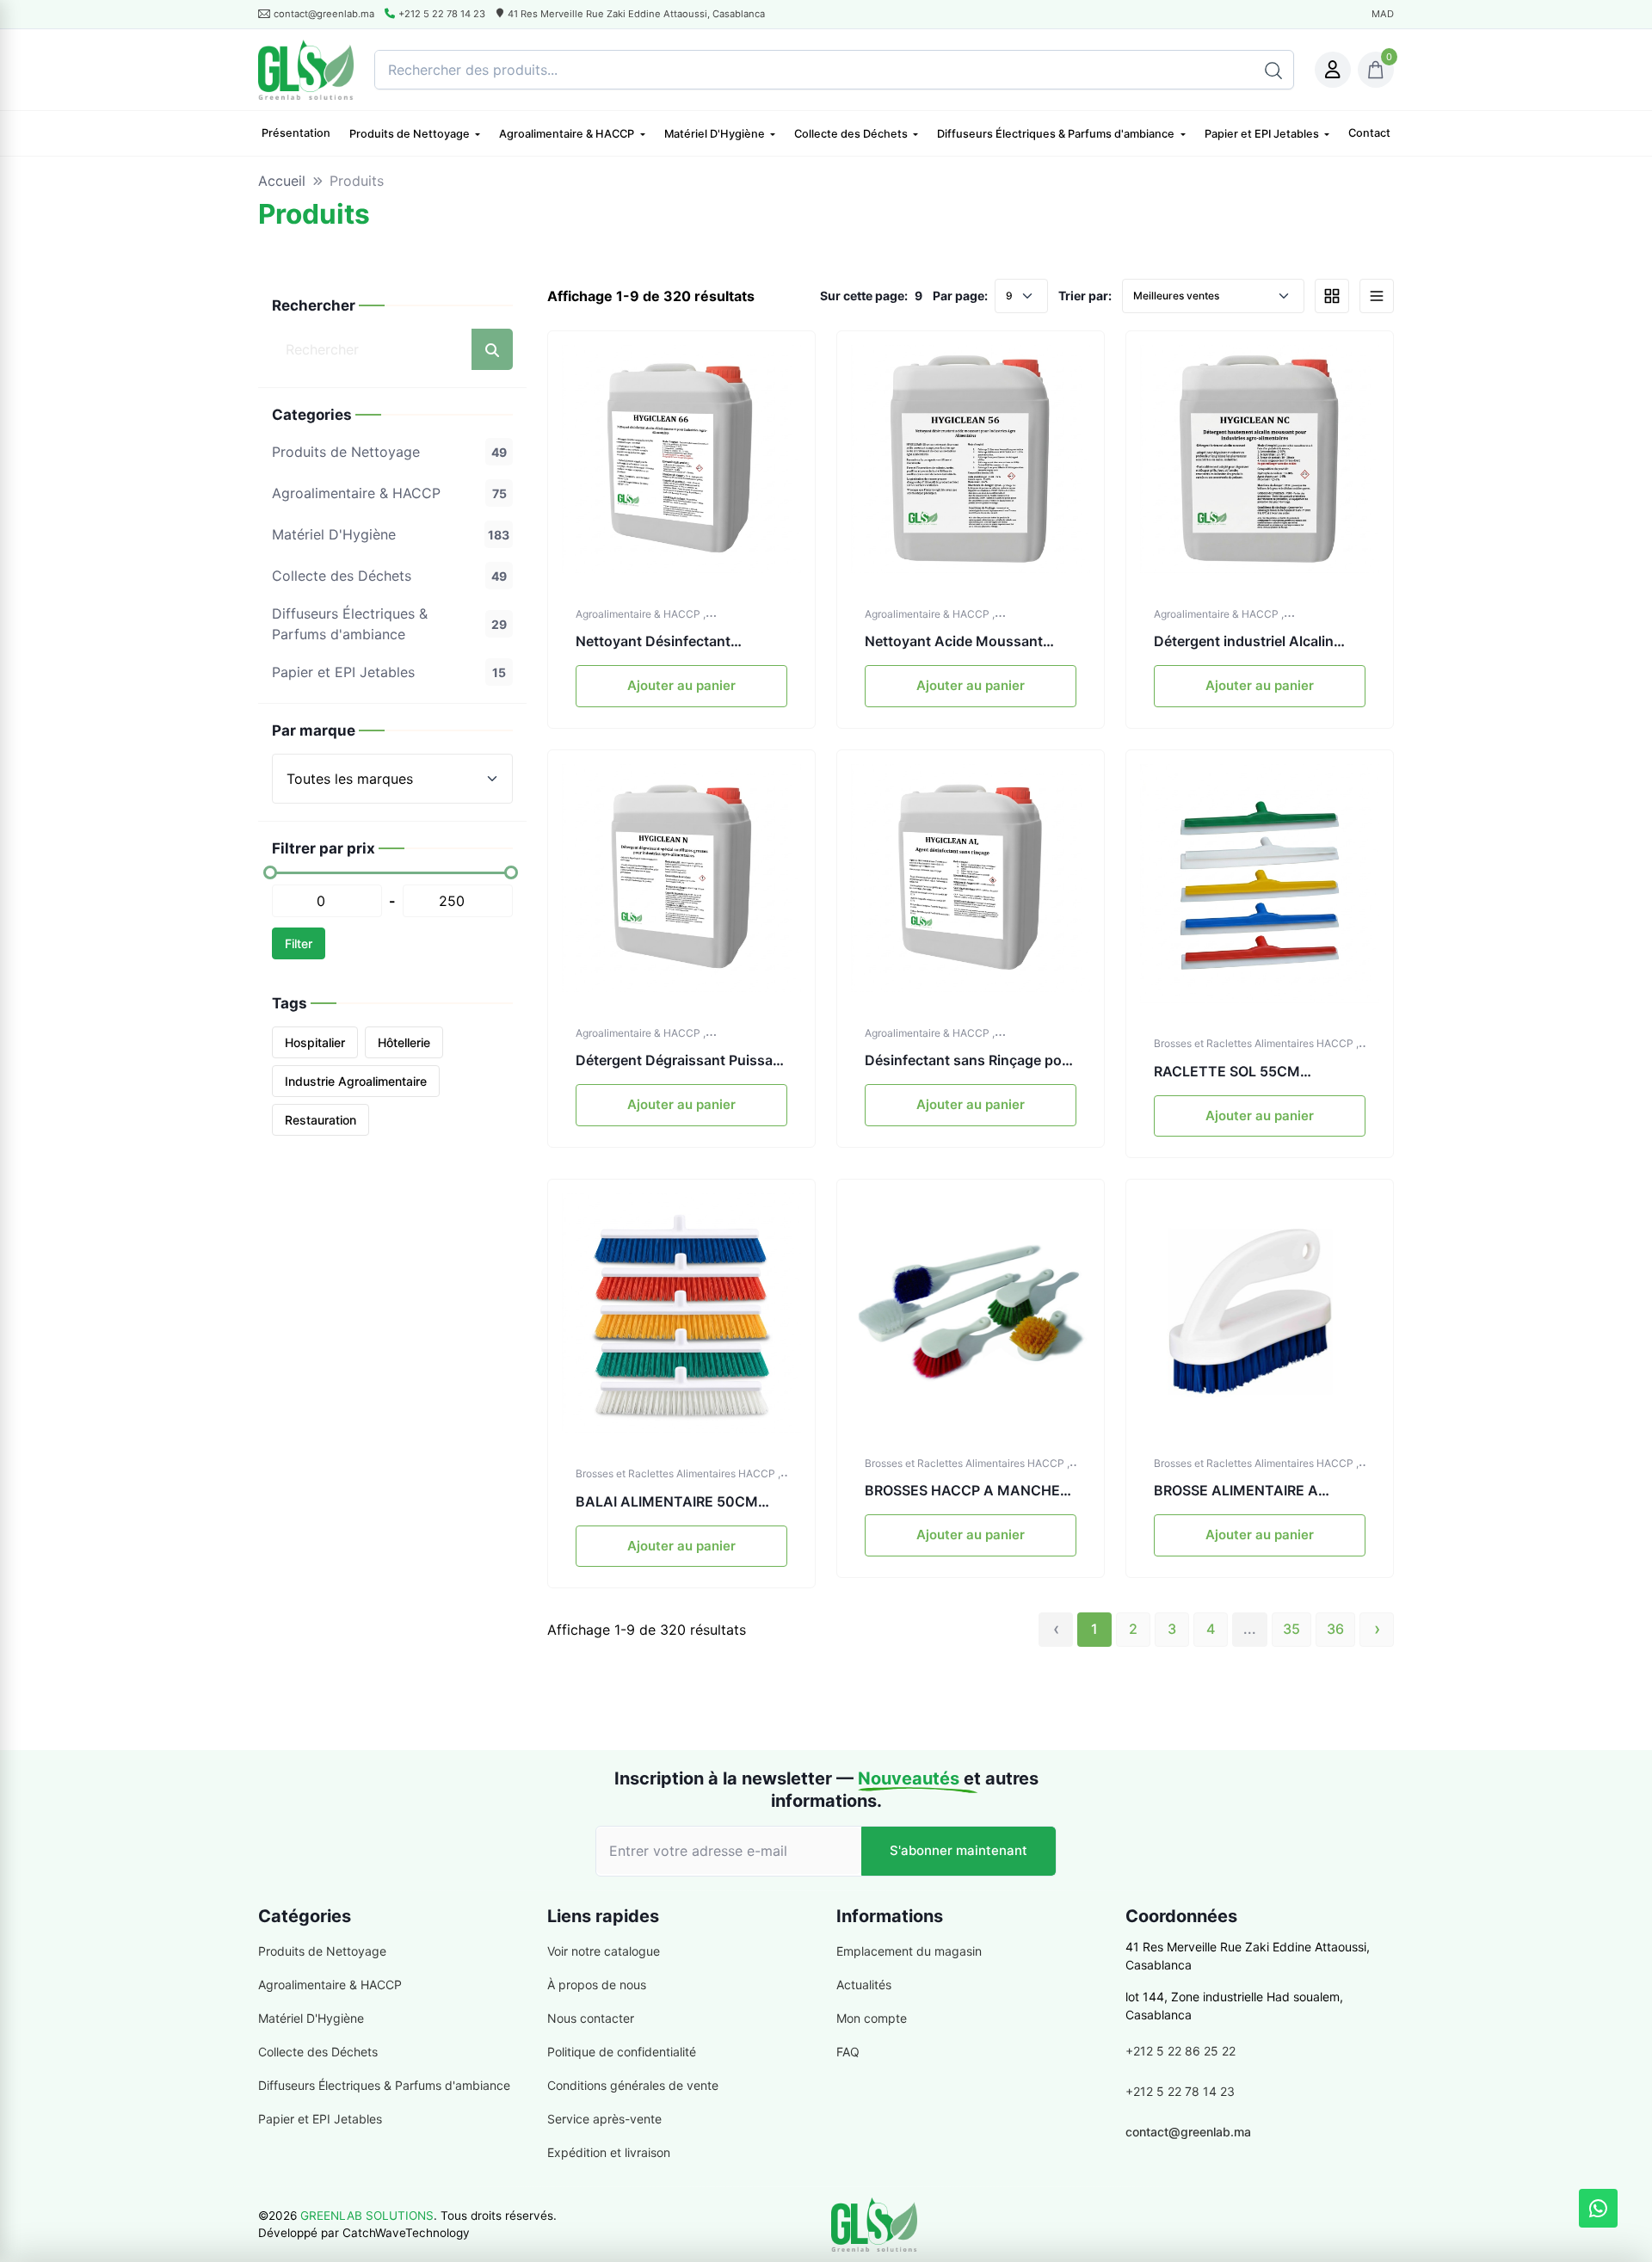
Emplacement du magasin (909, 1951)
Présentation (296, 133)
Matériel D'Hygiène (716, 135)
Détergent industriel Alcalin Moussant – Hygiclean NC (1244, 642)
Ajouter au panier (681, 685)
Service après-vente (604, 2119)
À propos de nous (597, 1985)
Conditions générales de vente (633, 2085)
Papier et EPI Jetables (1263, 135)
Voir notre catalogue (604, 1951)
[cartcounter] (1376, 70)
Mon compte (872, 2018)
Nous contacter (591, 2018)
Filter (299, 943)
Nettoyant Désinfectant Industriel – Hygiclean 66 (656, 642)
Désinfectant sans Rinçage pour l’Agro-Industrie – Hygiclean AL (970, 1061)
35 (1291, 1629)
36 (1335, 1629)
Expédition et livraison (609, 2152)
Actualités (864, 1985)
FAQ (848, 2052)
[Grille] (1332, 296)
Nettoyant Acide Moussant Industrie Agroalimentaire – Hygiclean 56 (954, 642)
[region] (392, 545)
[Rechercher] (1273, 70)
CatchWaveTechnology (406, 2233)
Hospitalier (315, 1042)
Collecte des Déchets (852, 135)
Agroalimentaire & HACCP (568, 135)
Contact (1369, 133)
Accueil (282, 181)
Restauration (321, 1120)
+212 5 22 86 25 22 (1180, 2051)
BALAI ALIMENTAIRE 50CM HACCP (667, 1502)
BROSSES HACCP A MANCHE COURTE (962, 1491)
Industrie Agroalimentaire (356, 1081)
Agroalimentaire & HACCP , (641, 614)
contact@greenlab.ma (1188, 2132)
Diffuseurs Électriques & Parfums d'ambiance (1057, 135)
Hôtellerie (404, 1042)
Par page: (960, 296)
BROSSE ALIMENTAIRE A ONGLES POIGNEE (1236, 1491)
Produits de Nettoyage (411, 135)
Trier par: (1085, 296)
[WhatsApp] (1598, 2208)
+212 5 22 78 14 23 (442, 14)
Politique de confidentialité (622, 2052)
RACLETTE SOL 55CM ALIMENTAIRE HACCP (1227, 1072)
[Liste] (1377, 296)
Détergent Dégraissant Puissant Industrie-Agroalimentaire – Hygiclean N (681, 1061)
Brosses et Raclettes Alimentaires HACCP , (1256, 1044)
